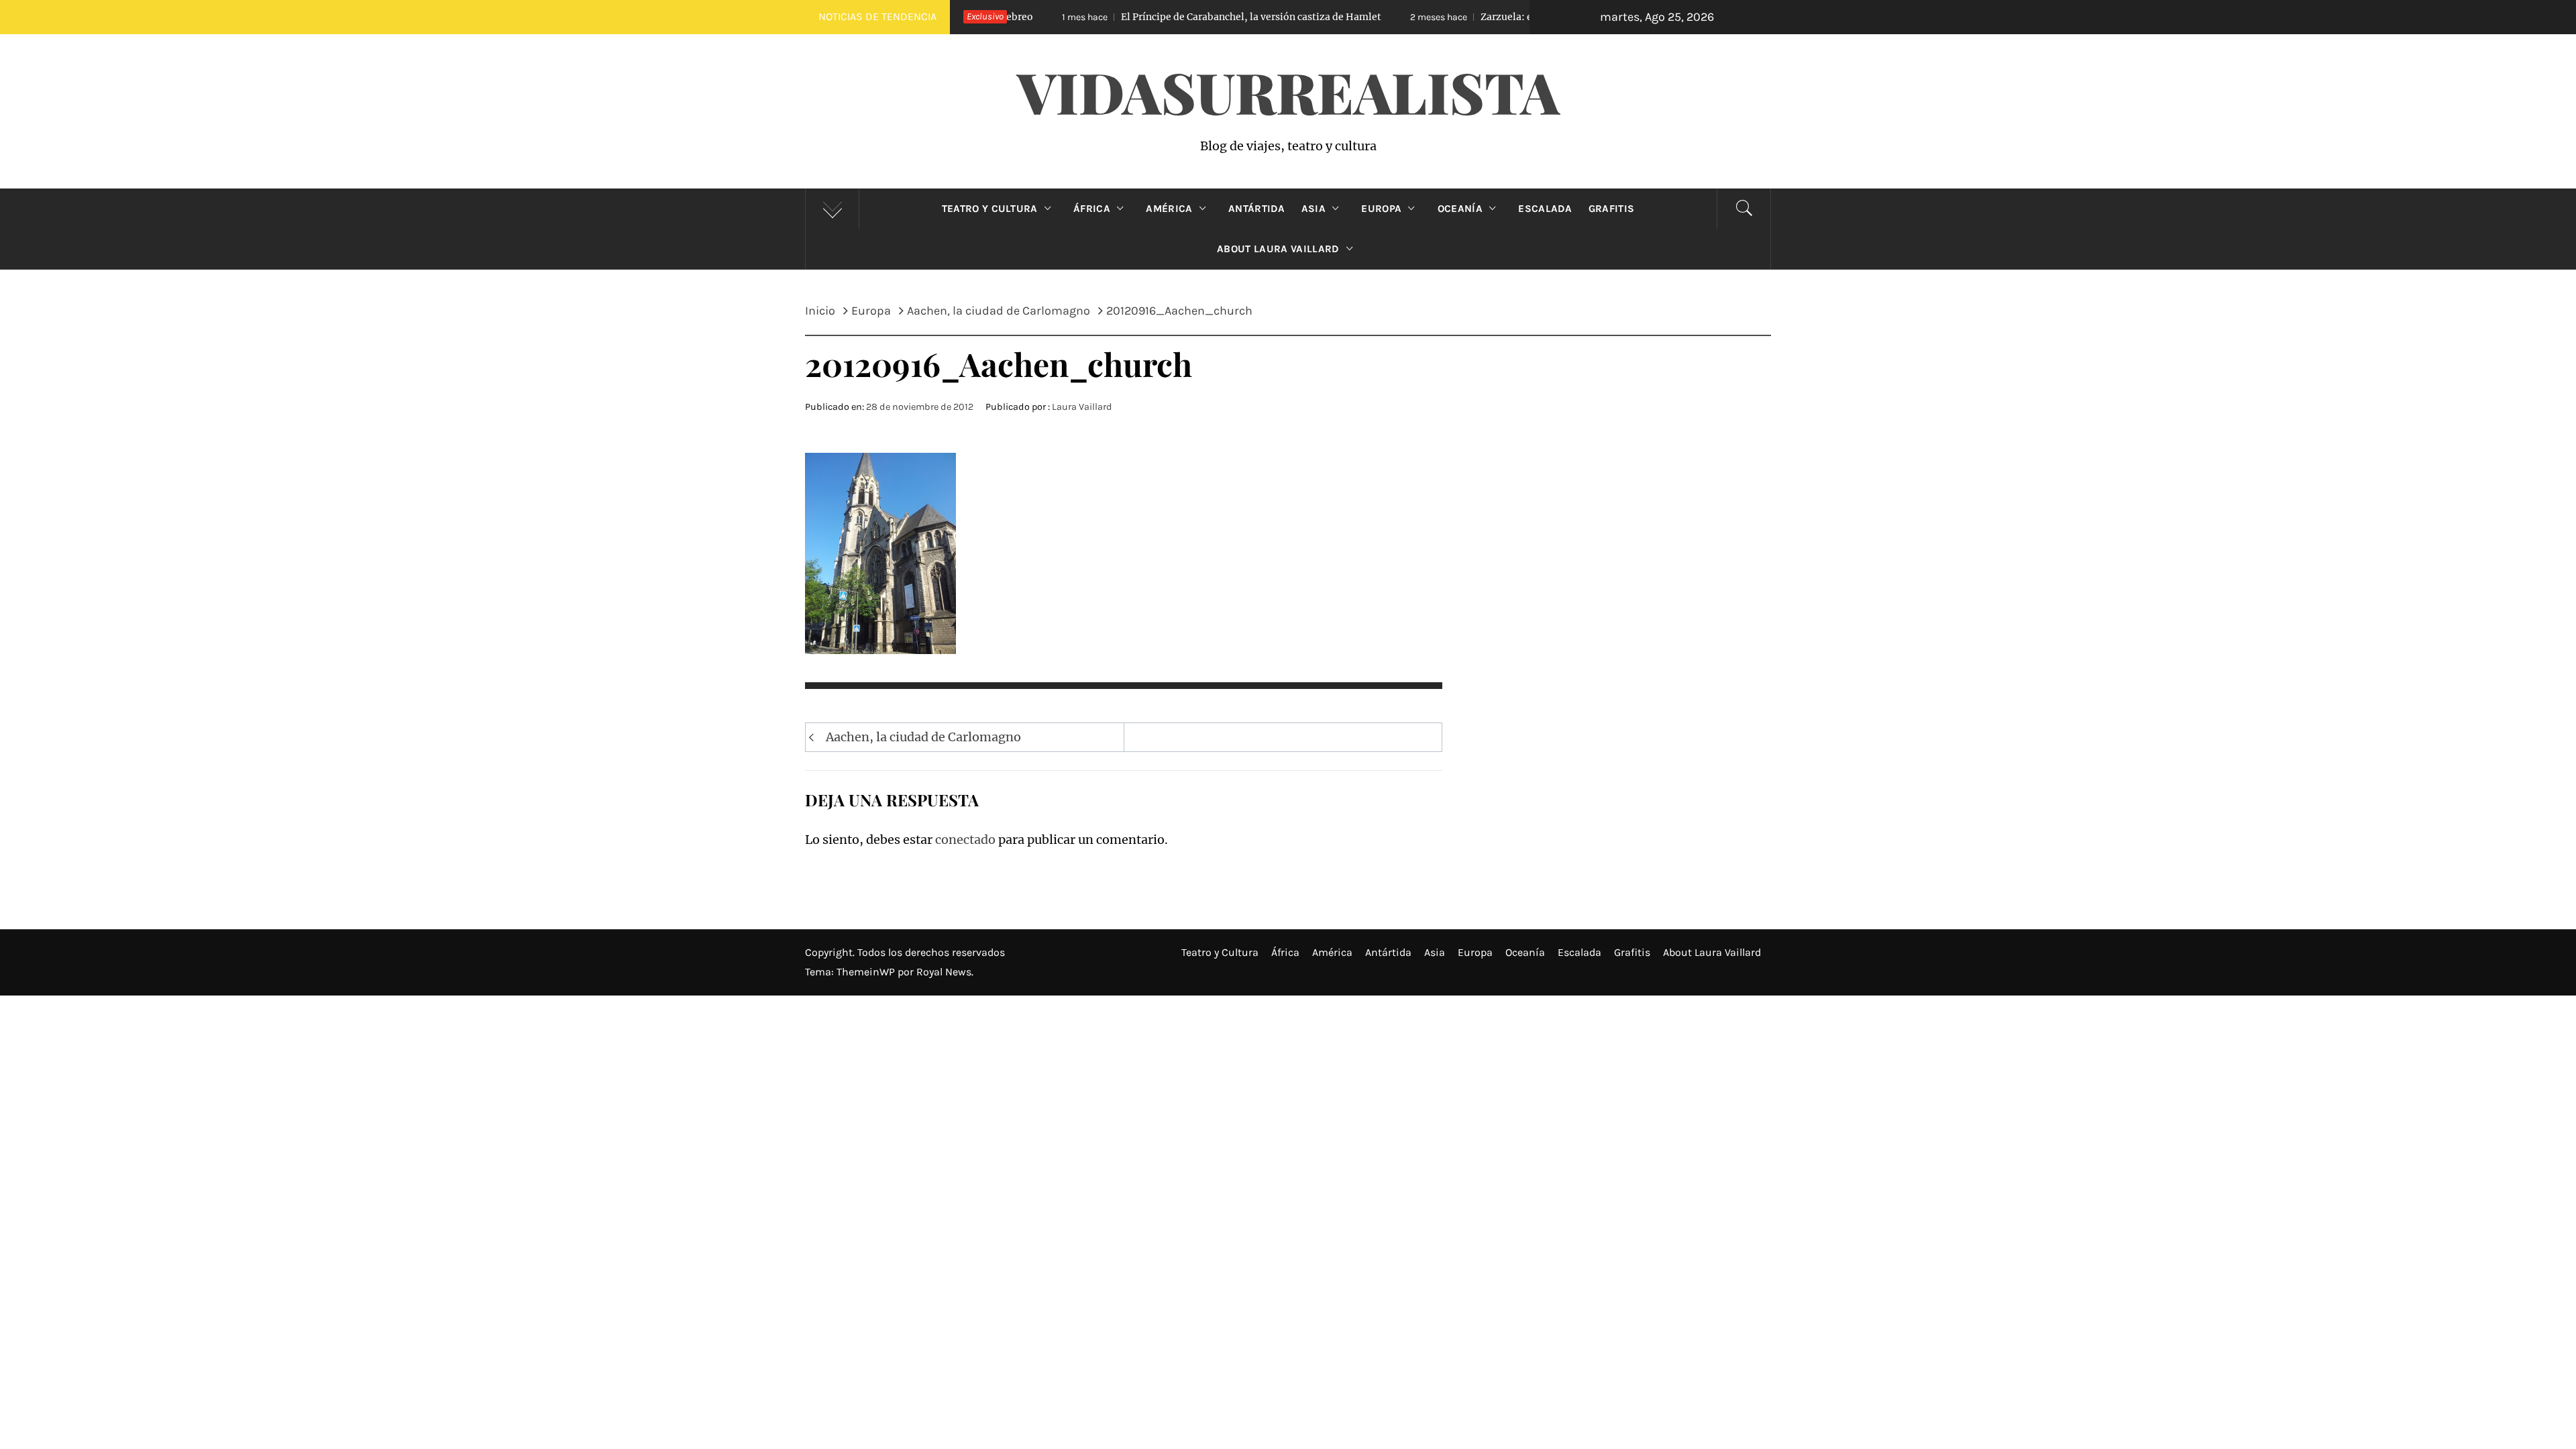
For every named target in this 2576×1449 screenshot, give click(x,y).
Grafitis (1612, 209)
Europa (1381, 209)
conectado (965, 840)
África (1092, 209)
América (1169, 209)
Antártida (1257, 209)
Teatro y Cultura (990, 209)
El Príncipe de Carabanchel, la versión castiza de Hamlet (1143, 17)
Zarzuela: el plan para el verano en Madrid (1464, 17)
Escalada (1545, 209)
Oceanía (1460, 209)
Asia (1313, 209)
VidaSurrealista (1288, 91)
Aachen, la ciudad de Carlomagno (923, 737)
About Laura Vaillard (1278, 249)
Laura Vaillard (1082, 407)
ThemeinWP (867, 972)
